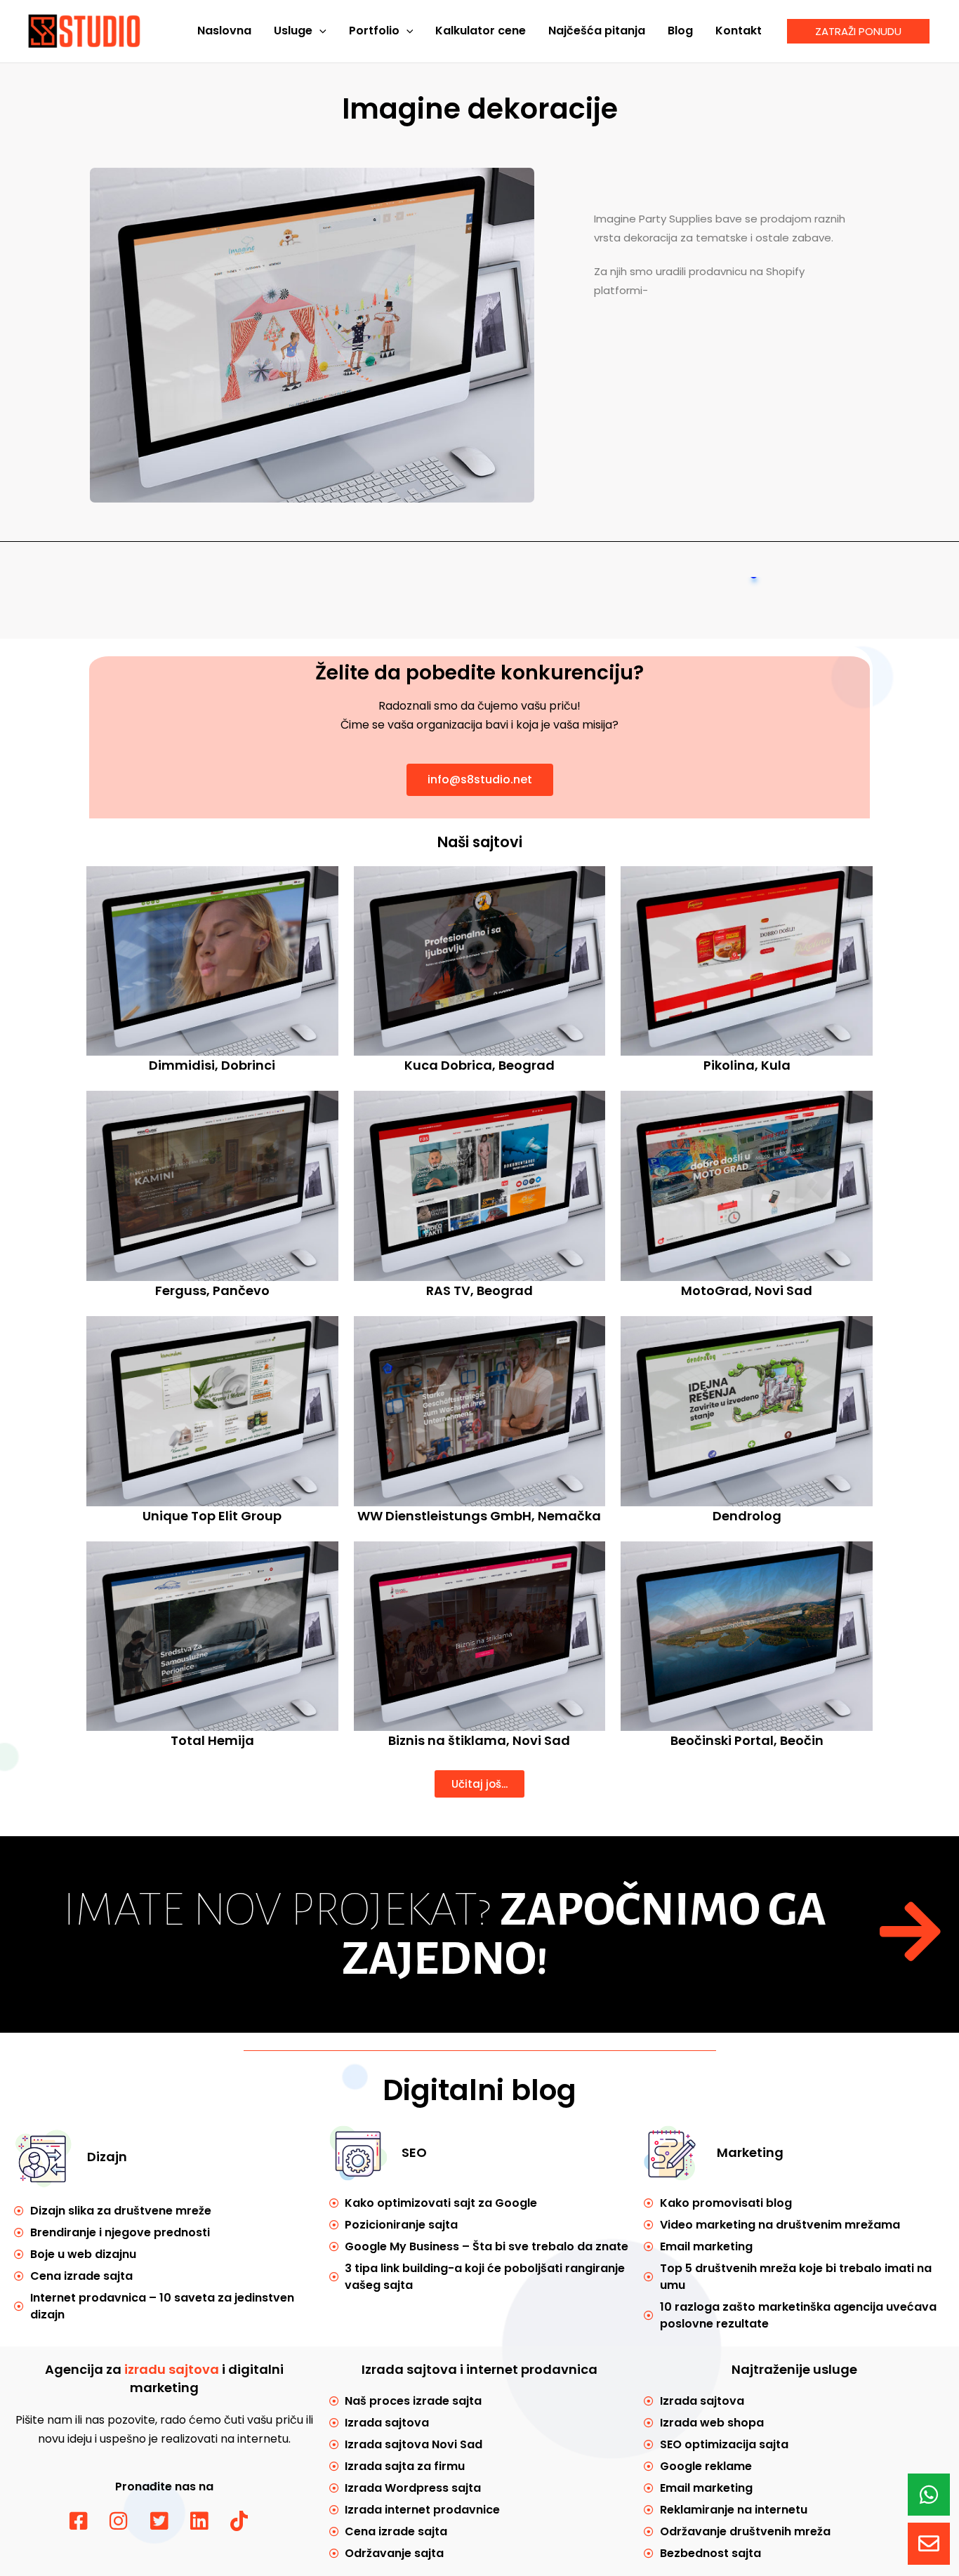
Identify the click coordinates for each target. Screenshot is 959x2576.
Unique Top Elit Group (212, 1516)
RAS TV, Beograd (479, 1290)
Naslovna (224, 31)
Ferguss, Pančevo (212, 1290)
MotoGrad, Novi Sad (747, 1290)
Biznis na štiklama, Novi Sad (479, 1740)
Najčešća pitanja (597, 31)
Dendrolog (747, 1516)
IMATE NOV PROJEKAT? (445, 1934)
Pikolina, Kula (747, 1065)
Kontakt (739, 31)
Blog (680, 31)
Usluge (293, 31)
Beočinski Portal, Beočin (747, 1740)
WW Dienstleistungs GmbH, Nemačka (479, 1516)
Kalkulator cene (481, 31)
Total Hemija (212, 1740)
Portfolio (374, 31)
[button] (319, 31)
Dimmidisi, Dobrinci (212, 1065)
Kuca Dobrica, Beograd (479, 1065)
